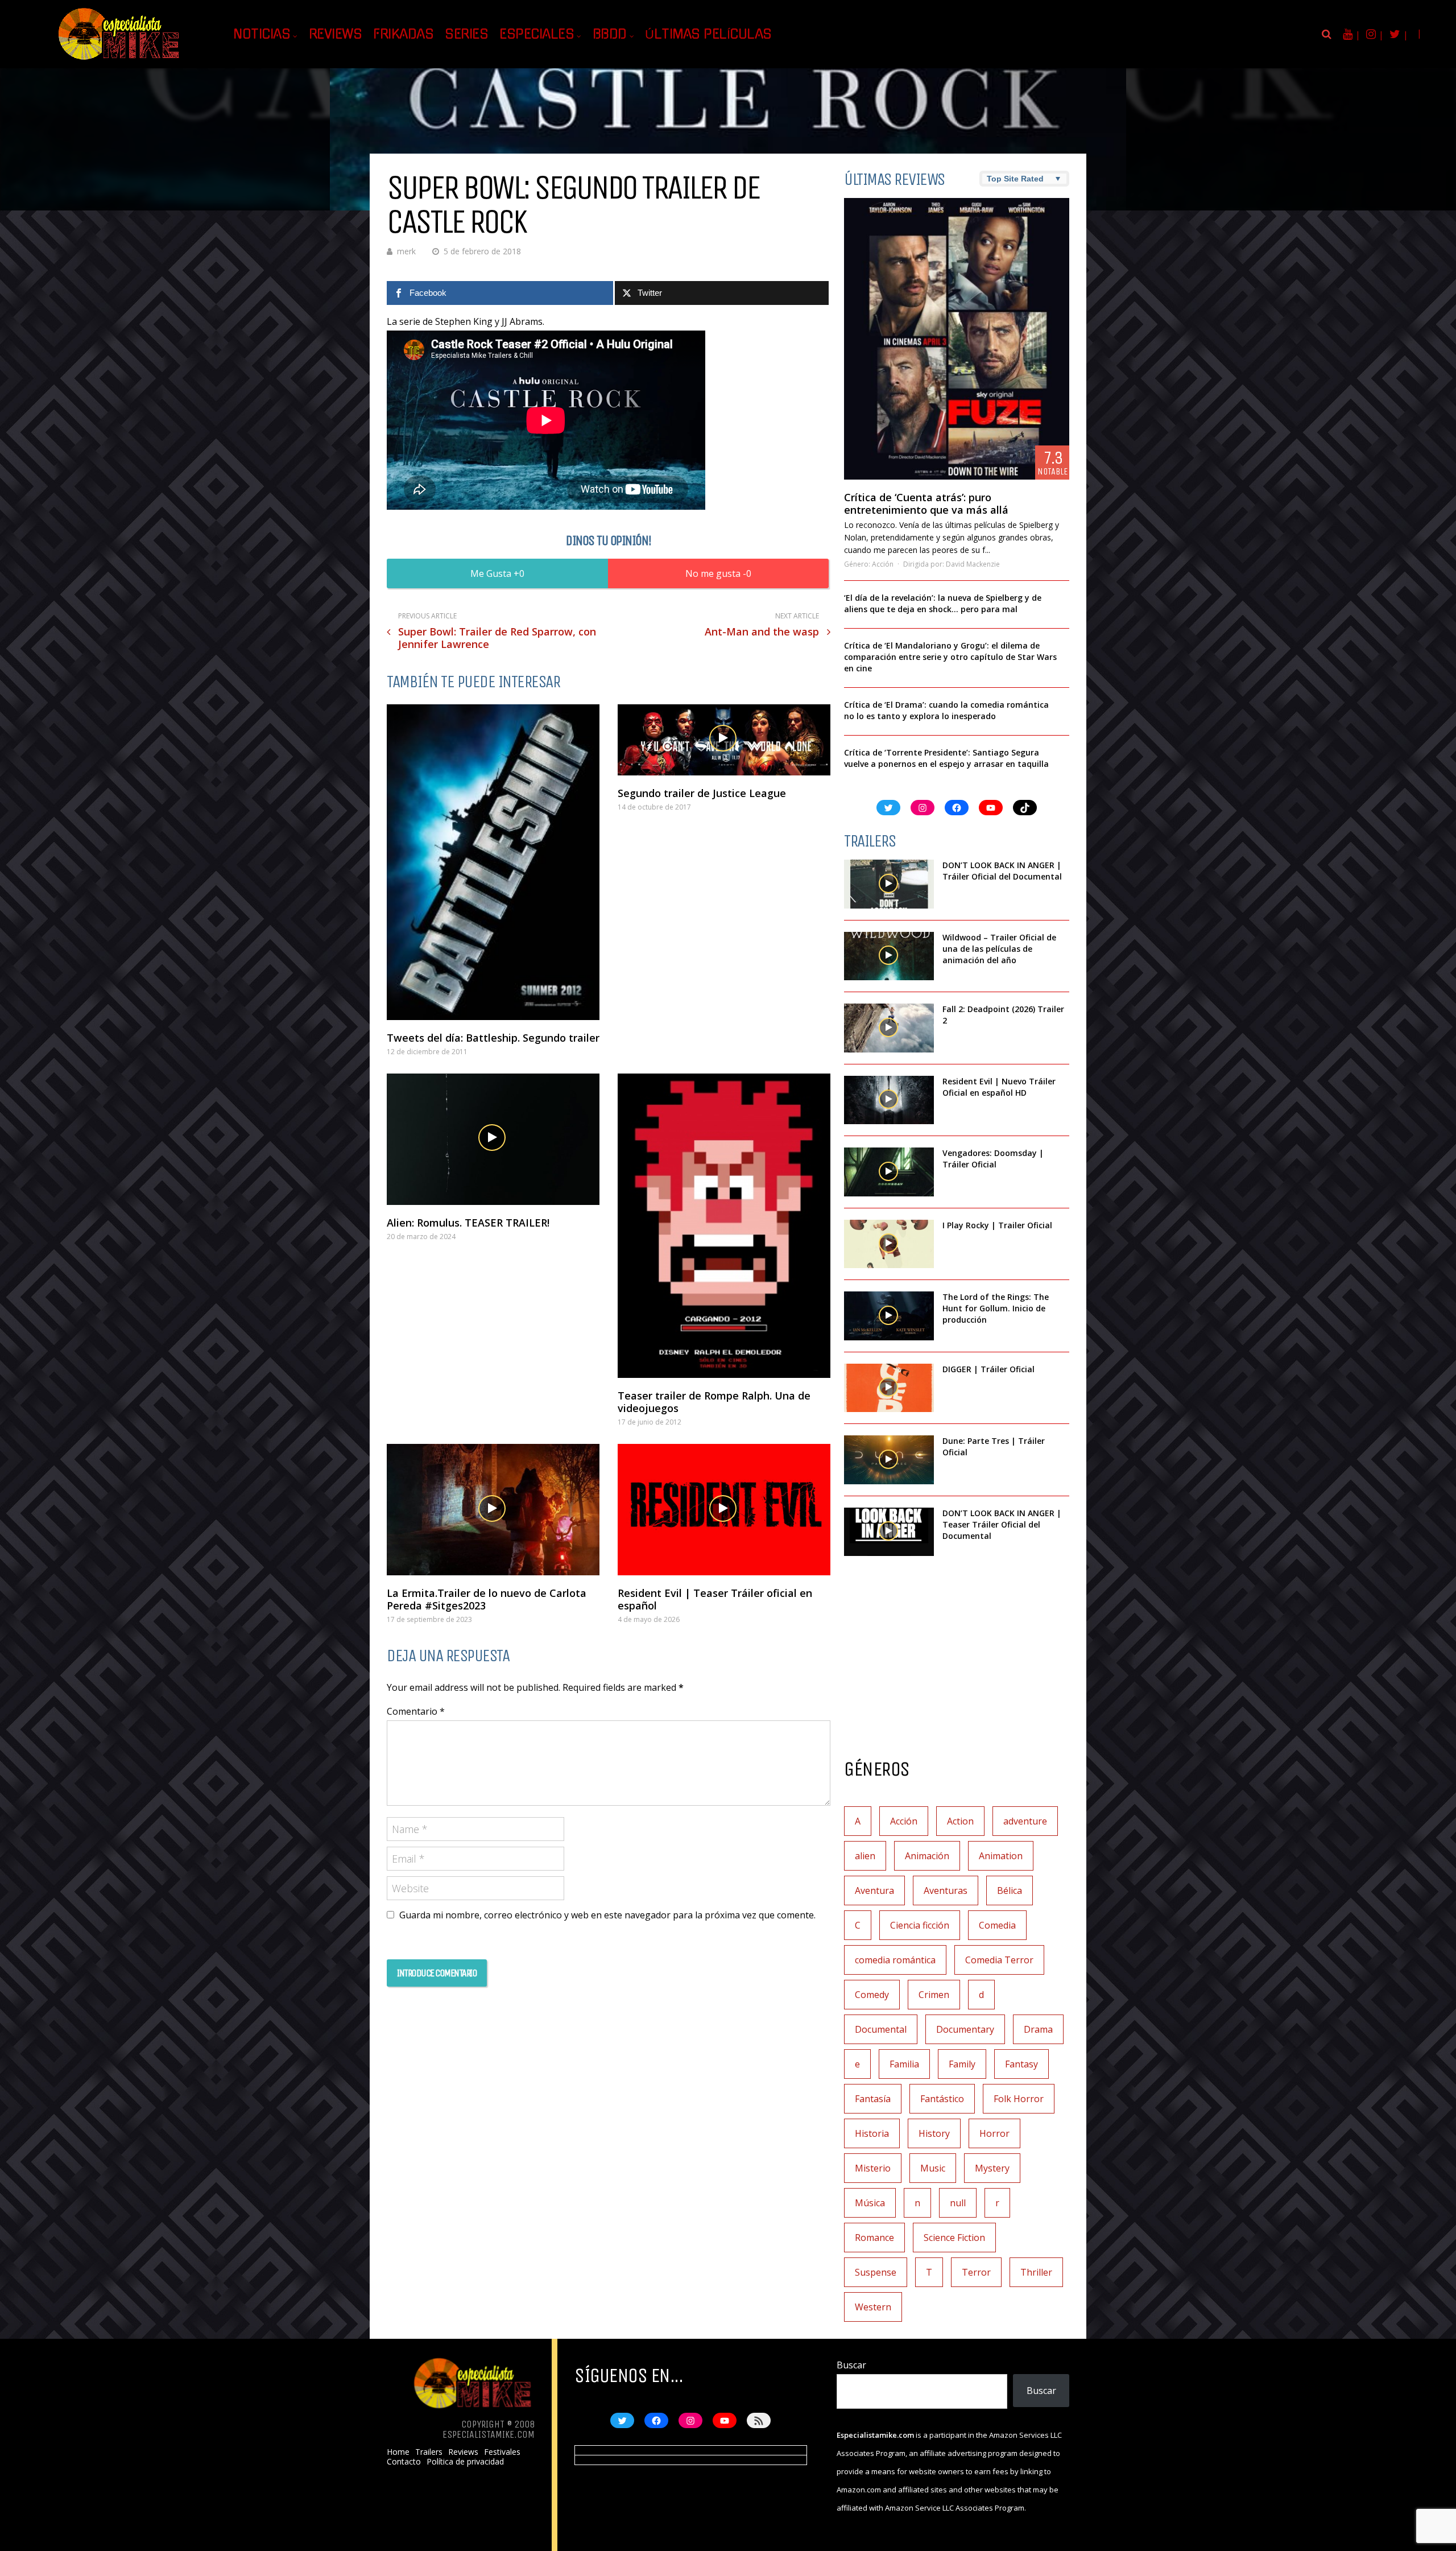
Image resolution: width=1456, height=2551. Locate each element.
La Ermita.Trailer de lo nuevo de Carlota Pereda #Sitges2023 (487, 1599)
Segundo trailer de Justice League (702, 793)
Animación (927, 1856)
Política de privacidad (465, 2462)
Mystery (992, 2168)
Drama (1038, 2029)
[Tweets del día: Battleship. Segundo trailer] (493, 862)
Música (870, 2203)
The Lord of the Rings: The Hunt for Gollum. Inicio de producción (996, 1308)
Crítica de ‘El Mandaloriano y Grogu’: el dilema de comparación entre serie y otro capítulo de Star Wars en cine (950, 657)
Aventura (874, 1890)
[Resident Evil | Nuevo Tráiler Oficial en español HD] (889, 1100)
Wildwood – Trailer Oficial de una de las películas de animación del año (999, 949)
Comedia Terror (999, 1960)
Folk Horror (1019, 2099)
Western (873, 2307)
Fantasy (1021, 2064)
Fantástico (942, 2099)
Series (466, 34)
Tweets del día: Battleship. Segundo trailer (493, 1038)
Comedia (997, 1925)
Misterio (873, 2168)
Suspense (876, 2272)
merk (406, 251)
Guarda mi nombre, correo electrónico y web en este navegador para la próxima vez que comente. (607, 1915)
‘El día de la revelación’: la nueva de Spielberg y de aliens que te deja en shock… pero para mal (943, 603)
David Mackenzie (973, 564)
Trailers (429, 2452)
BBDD (610, 34)
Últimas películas (708, 34)
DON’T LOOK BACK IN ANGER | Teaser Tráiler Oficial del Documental (1002, 1524)
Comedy (872, 1995)
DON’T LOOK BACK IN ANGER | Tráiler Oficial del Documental (1003, 871)
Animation (1001, 1856)
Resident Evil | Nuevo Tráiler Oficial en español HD (999, 1087)
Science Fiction (954, 2238)
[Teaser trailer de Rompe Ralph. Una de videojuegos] (724, 1226)
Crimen (934, 1995)
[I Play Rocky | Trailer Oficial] (889, 1244)
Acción (883, 564)
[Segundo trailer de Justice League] (724, 740)
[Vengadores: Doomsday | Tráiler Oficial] (889, 1172)
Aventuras (946, 1890)
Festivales (502, 2452)
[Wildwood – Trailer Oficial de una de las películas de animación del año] (889, 956)
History (934, 2133)
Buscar (851, 2365)
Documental (881, 2029)
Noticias (262, 34)
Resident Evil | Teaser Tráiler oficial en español (715, 1599)
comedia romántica (895, 1960)
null (958, 2203)
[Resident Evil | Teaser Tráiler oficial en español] (724, 1510)
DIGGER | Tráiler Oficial (988, 1369)
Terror (976, 2272)
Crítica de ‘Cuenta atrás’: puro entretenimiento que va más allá (926, 503)
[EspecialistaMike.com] (119, 60)
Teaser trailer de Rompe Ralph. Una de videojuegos (714, 1402)
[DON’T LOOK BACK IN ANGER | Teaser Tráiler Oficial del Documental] (889, 1532)
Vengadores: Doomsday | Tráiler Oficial (993, 1159)
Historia (872, 2133)
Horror (994, 2133)
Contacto (404, 2462)
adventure (1025, 1821)
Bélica (1010, 1890)
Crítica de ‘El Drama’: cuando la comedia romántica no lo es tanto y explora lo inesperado (946, 710)
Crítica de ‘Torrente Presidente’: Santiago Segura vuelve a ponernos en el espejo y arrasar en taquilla (946, 758)
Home (398, 2452)
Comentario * (416, 1711)
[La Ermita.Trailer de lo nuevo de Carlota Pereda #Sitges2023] (493, 1510)
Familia (904, 2064)
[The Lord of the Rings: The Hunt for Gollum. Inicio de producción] (889, 1316)
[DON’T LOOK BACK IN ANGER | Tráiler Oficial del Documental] (889, 884)
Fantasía (873, 2099)
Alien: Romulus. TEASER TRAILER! (468, 1223)
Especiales (537, 34)
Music (933, 2168)
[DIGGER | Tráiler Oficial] (889, 1388)
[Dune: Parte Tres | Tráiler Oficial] (889, 1460)
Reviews (336, 34)
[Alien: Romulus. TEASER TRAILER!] (493, 1139)
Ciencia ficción (920, 1925)
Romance (874, 2238)
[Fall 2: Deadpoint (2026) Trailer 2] (889, 1028)
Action (960, 1821)
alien (865, 1856)
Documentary (965, 2029)
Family (962, 2064)
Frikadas (403, 34)
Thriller (1036, 2272)
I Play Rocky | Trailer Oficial (997, 1225)
